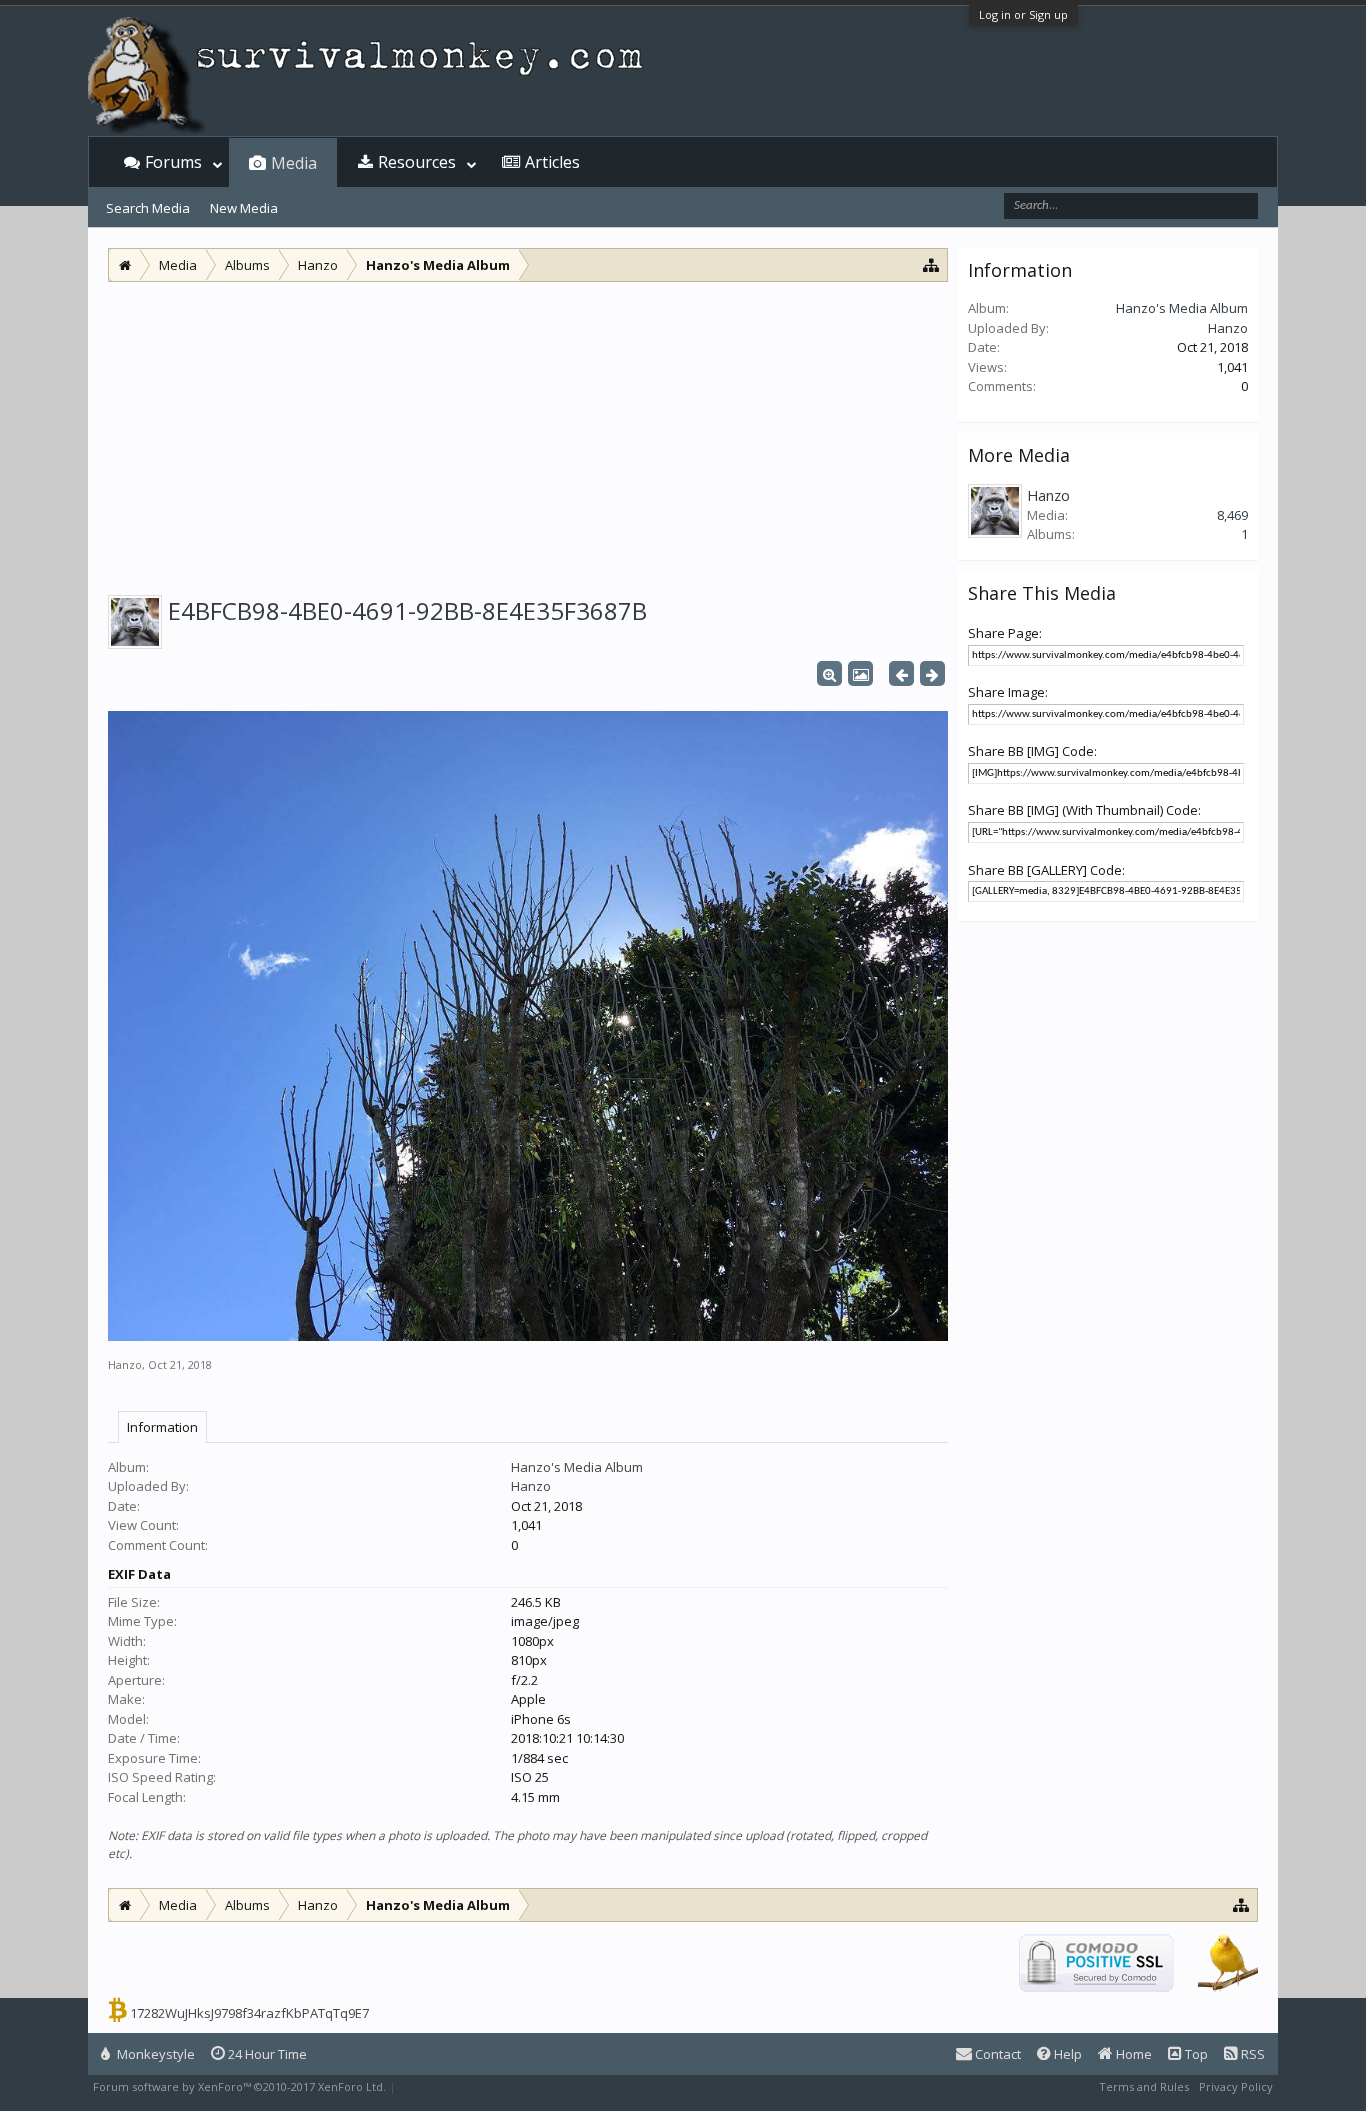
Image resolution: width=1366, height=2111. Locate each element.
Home (1132, 2054)
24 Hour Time (266, 2054)
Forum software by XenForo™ (239, 2086)
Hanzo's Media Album (577, 1467)
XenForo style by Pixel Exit (469, 2086)
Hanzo (125, 1364)
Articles (552, 162)
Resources (417, 162)
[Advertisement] (528, 432)
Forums (173, 162)
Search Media (148, 208)
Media (294, 163)
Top (1195, 2054)
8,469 (1232, 515)
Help (1066, 2054)
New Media (244, 208)
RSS (1251, 2054)
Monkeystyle (154, 2054)
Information (162, 1427)
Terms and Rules (1144, 2086)
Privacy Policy (1236, 2086)
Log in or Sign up (1023, 14)
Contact (996, 2054)
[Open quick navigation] (931, 264)
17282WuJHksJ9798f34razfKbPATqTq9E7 (249, 2013)
